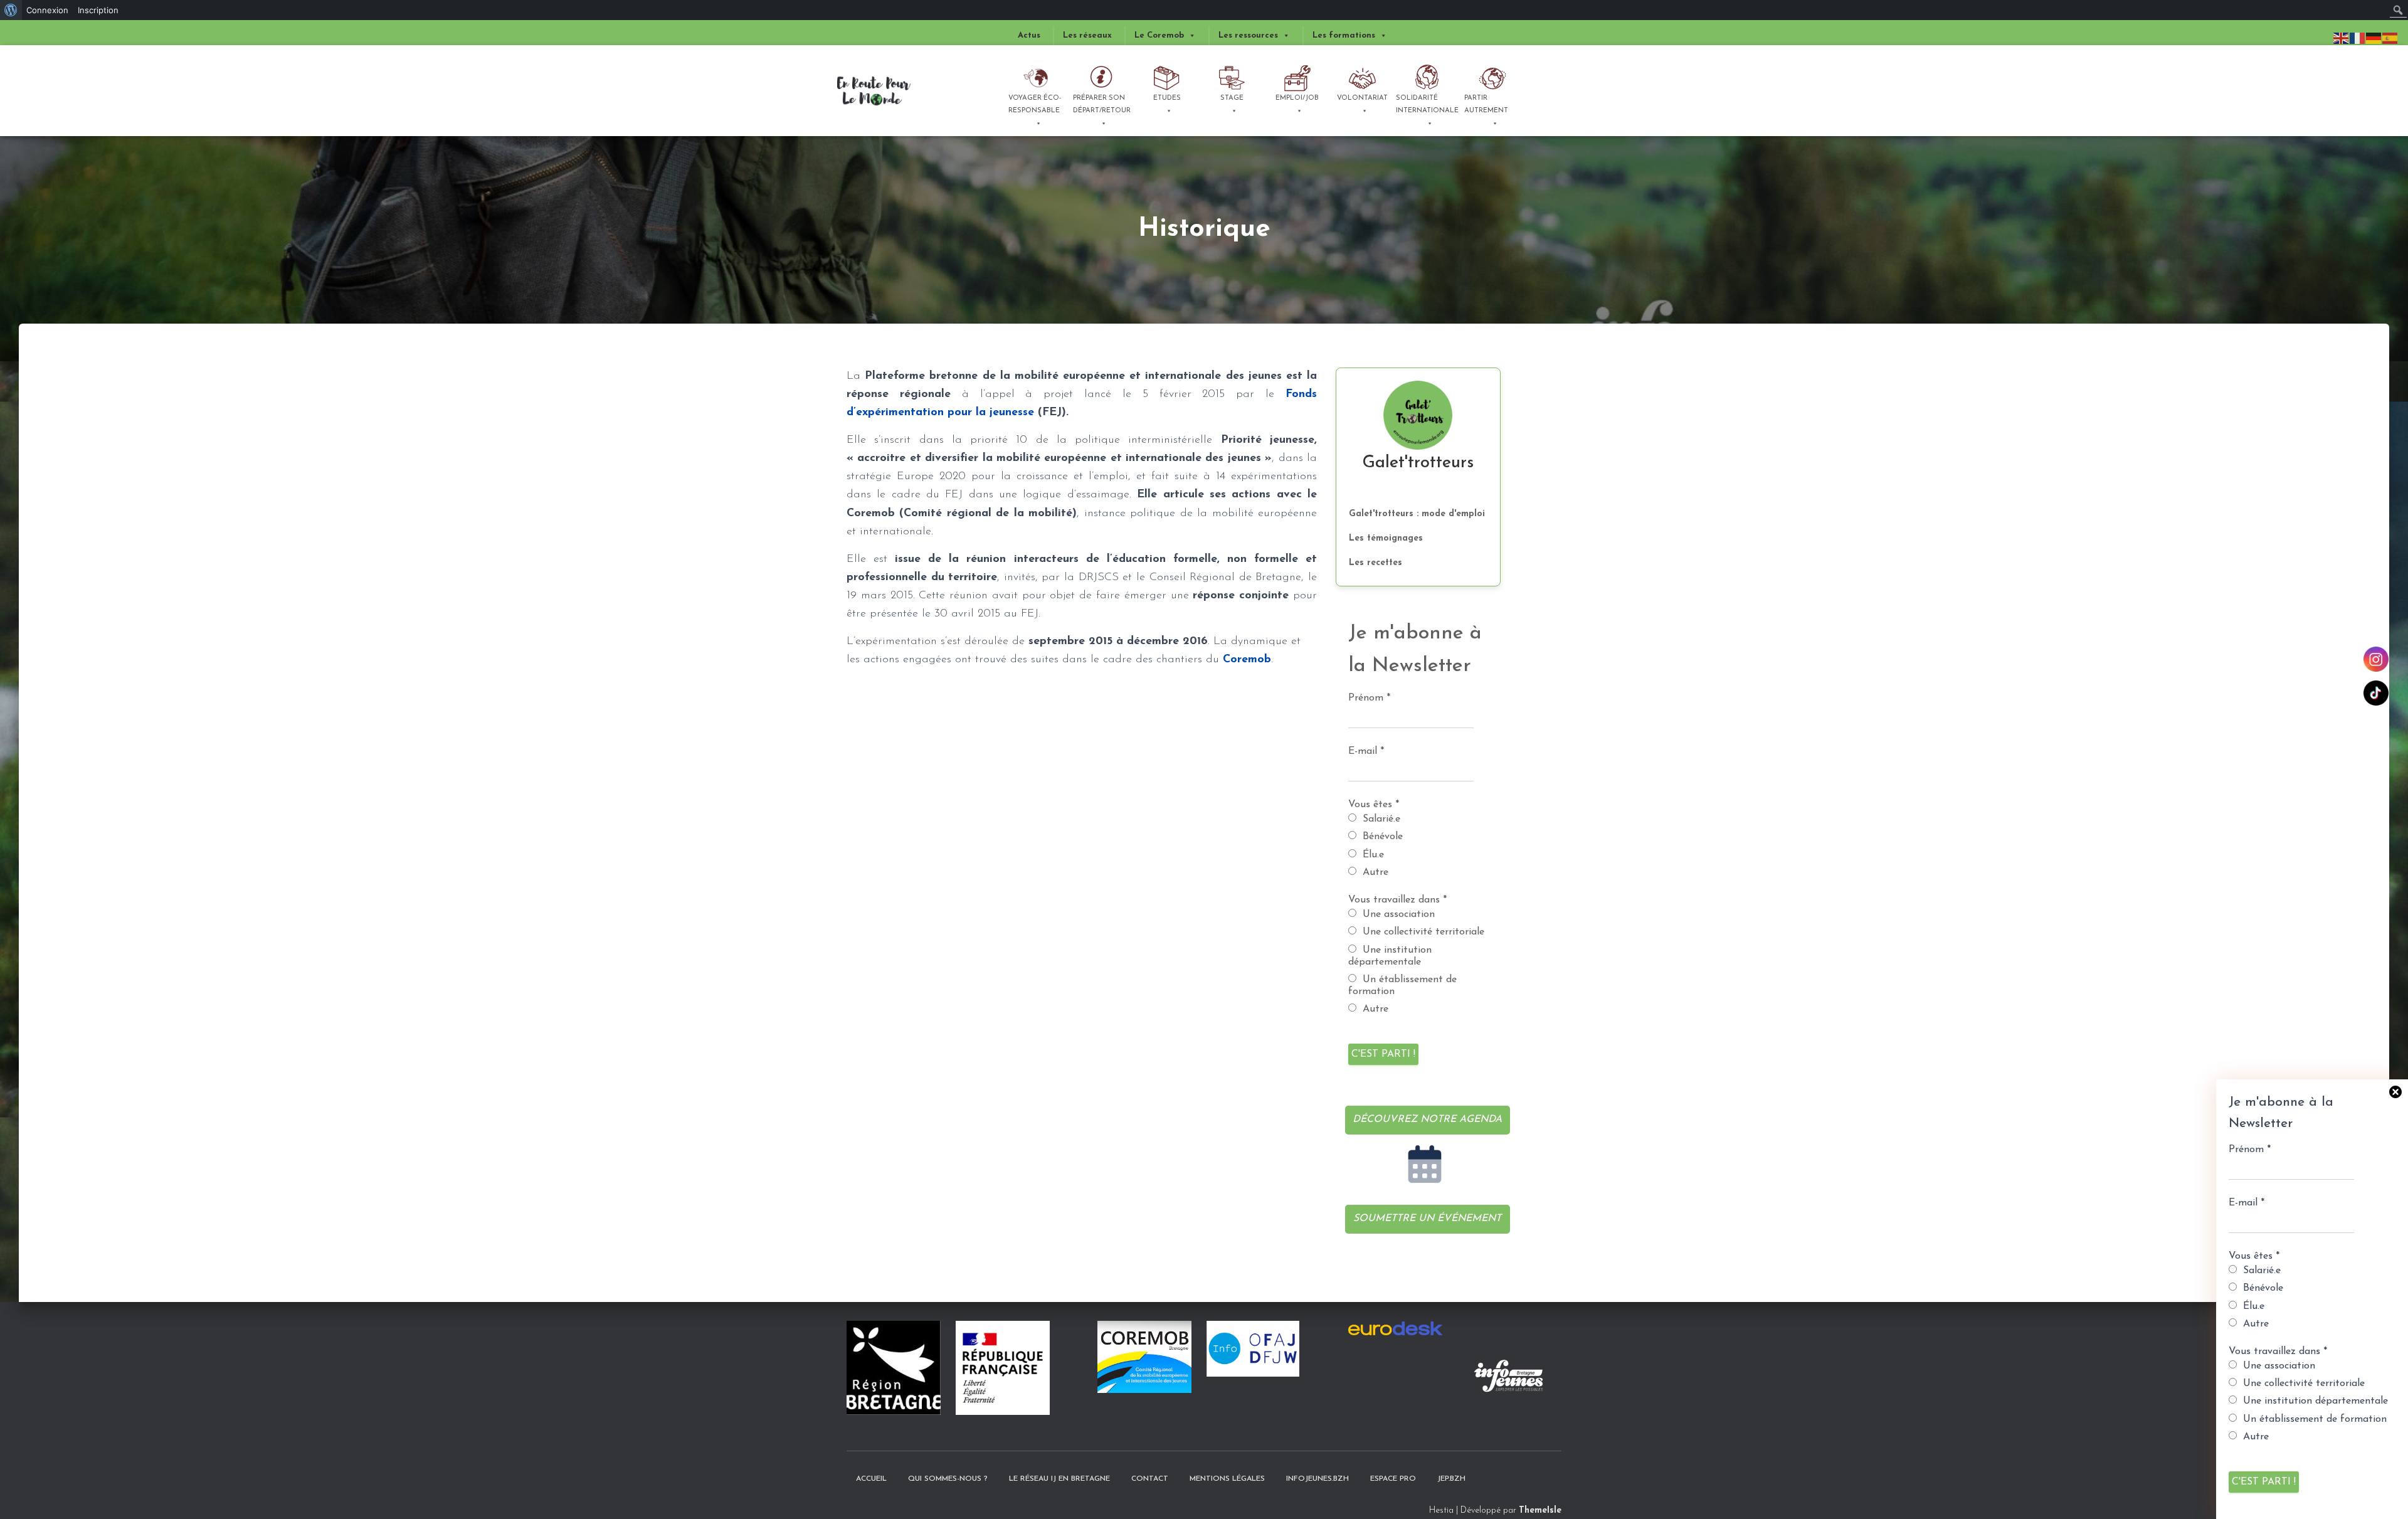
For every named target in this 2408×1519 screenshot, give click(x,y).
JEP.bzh (1451, 1479)
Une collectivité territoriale (2302, 1384)
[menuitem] (11, 10)
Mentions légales (1227, 1479)
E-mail (2247, 1203)
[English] (2342, 38)
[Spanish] (2390, 38)
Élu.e (2252, 1306)
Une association (2278, 1366)
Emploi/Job (1297, 98)
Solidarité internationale (1427, 104)
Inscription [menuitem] (98, 10)
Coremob (1247, 660)
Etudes (1167, 98)
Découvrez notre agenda (1427, 1119)
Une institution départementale (2314, 1401)
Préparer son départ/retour (1102, 104)
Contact (1150, 1479)
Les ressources (1248, 35)
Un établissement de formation (2313, 1419)
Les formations (1344, 35)
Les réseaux (1087, 35)
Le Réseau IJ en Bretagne (1059, 1479)
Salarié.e (2260, 1271)
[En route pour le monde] (874, 91)
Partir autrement (1486, 104)
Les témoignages (1386, 538)
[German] (2374, 38)
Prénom (2250, 1150)
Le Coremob (1159, 35)
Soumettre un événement (1427, 1219)
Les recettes (1376, 563)
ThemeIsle (1540, 1511)
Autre (2254, 1324)
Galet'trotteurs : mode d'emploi (1417, 514)
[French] (2358, 38)
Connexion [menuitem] (47, 10)
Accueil (871, 1479)
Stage (1232, 98)
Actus (1029, 35)
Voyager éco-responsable (1035, 104)
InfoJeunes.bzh (1318, 1479)
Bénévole (2262, 1288)
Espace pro (1393, 1479)
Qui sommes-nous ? (948, 1479)
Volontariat (1362, 98)
